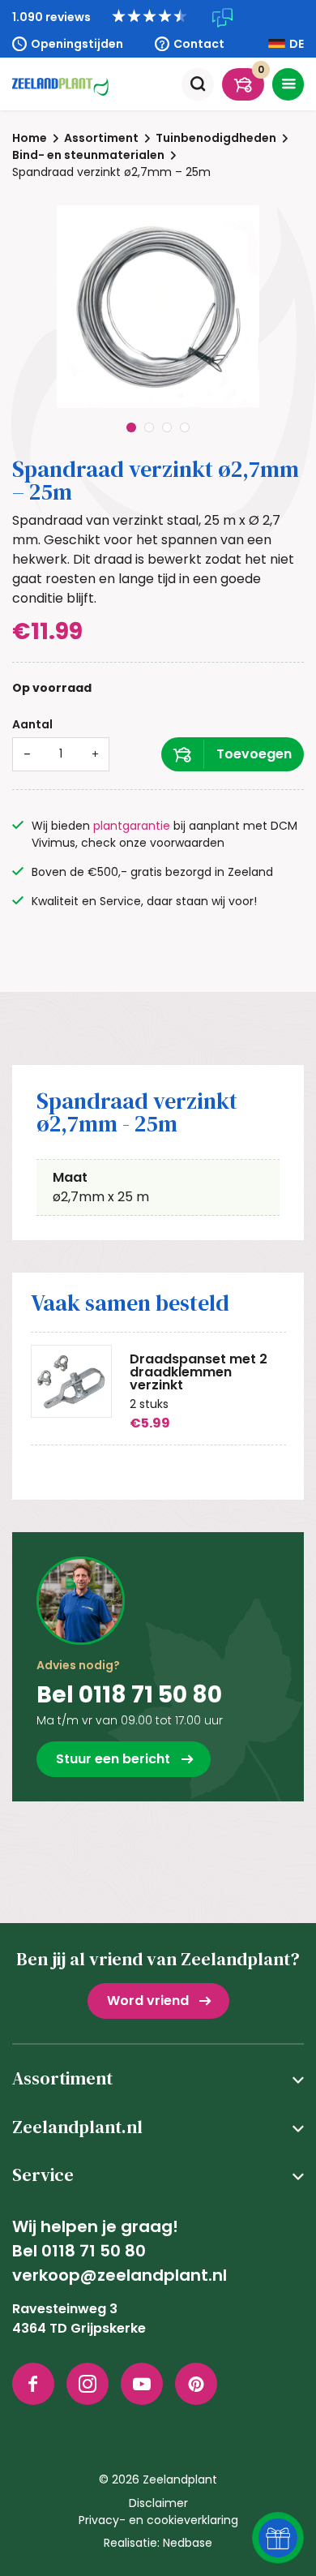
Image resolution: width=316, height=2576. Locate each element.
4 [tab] (185, 427)
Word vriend (148, 2001)
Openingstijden (77, 44)
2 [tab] (149, 427)
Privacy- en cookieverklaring (158, 2520)
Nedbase (188, 2543)
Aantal (32, 724)
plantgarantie (132, 826)
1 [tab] (131, 427)
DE (297, 44)
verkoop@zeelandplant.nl (120, 2275)
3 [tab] (167, 427)
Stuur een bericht (113, 1759)
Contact (199, 44)
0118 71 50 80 (94, 2251)
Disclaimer (158, 2503)
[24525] (233, 754)
